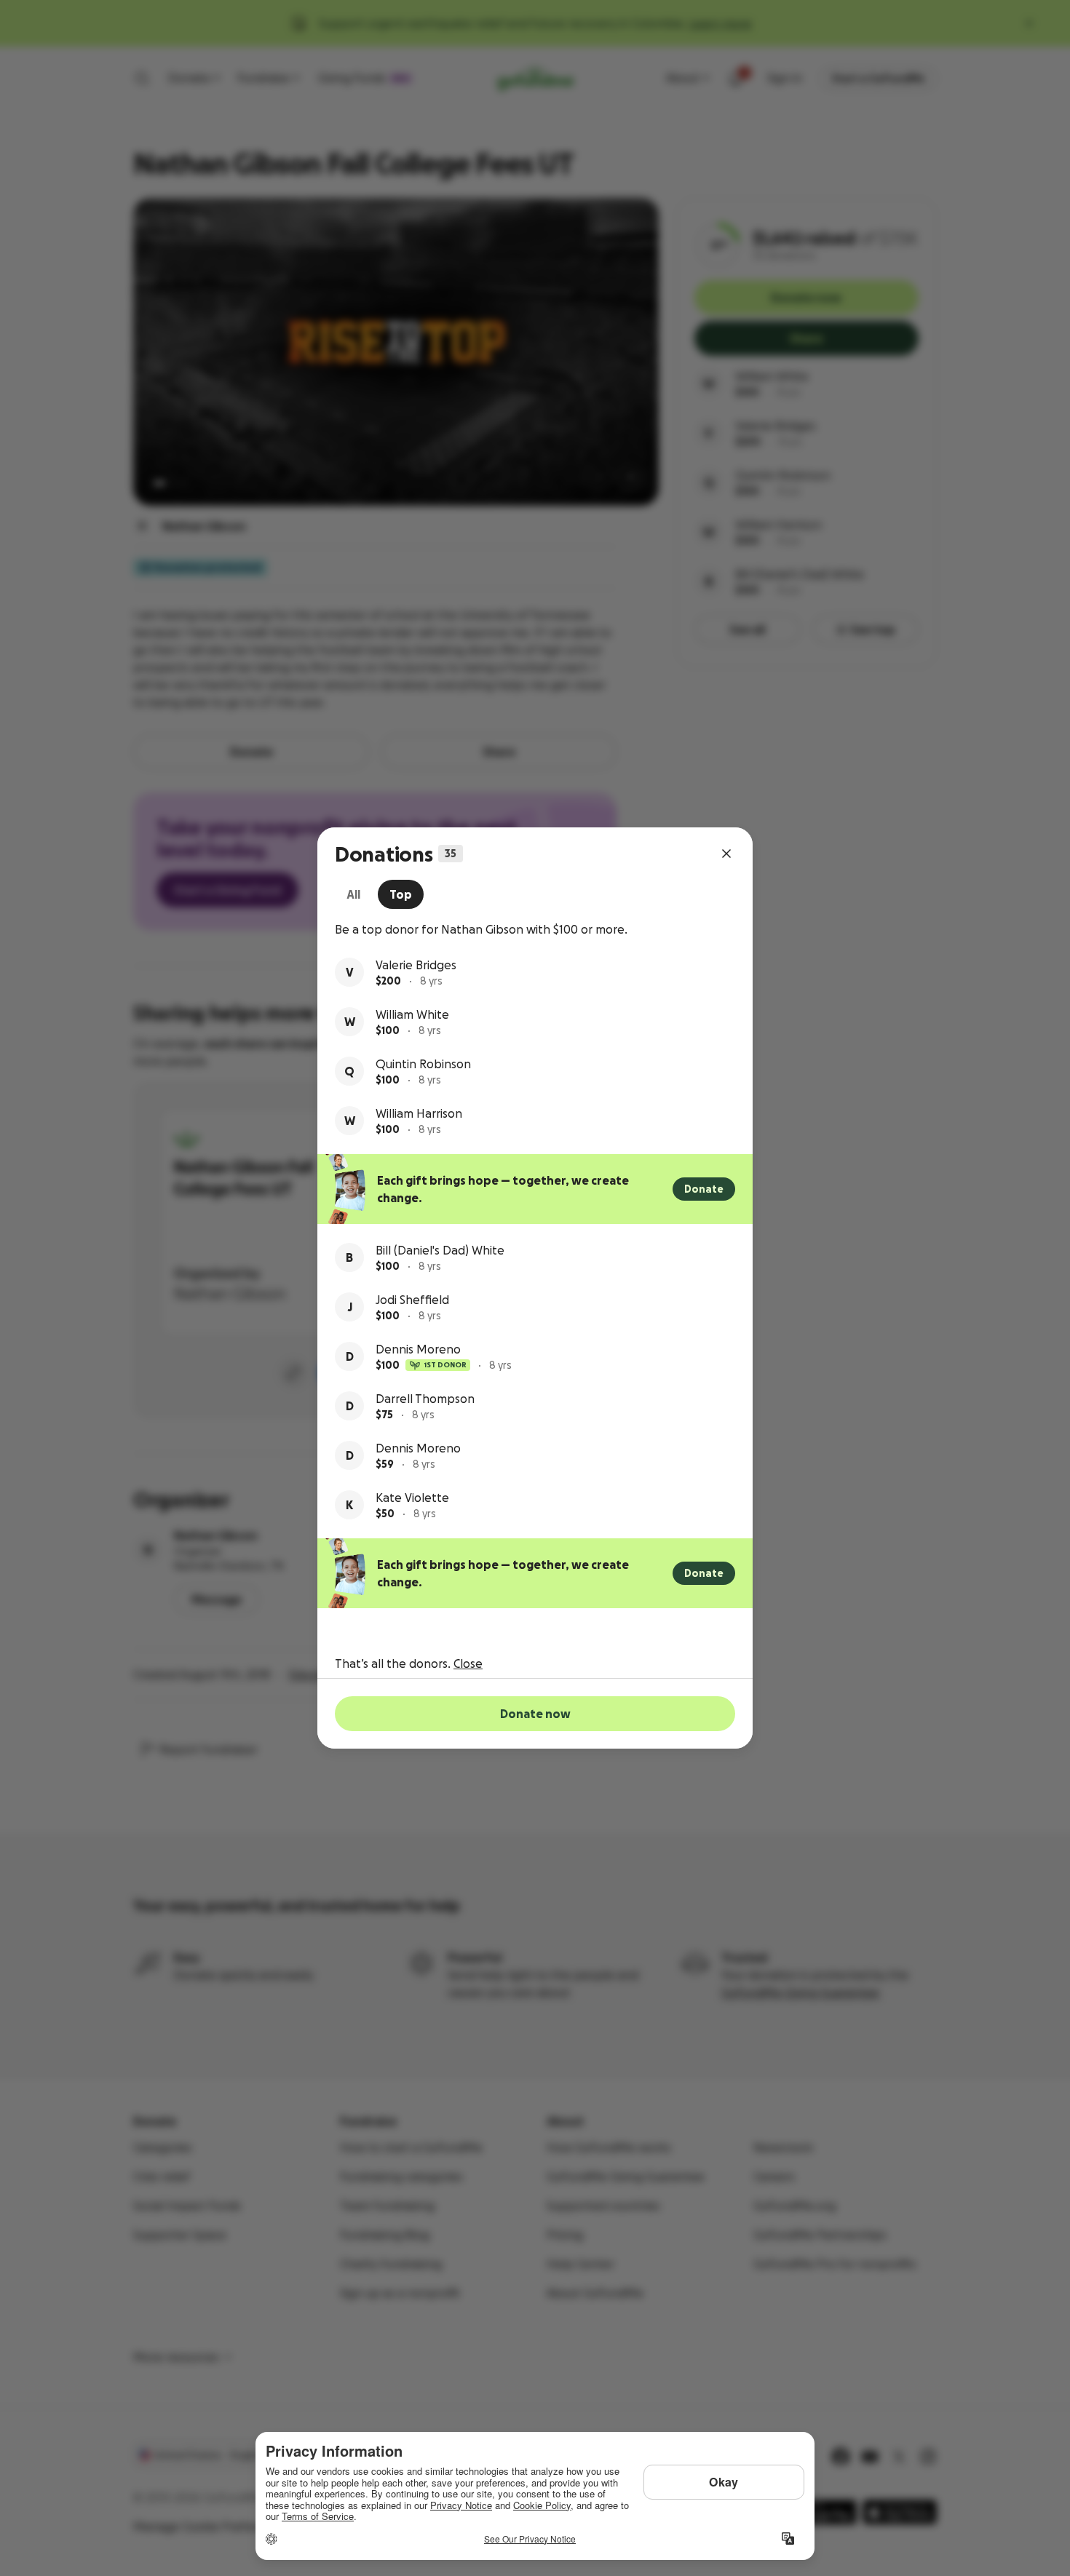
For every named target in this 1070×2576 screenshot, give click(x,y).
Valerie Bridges (416, 965)
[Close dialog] (726, 854)
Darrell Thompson (425, 1399)
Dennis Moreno (418, 1349)
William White (412, 1014)
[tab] (353, 894)
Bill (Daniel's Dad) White (440, 1250)
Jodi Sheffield (412, 1300)
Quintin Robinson (423, 1064)
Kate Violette (412, 1498)
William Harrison (419, 1113)
